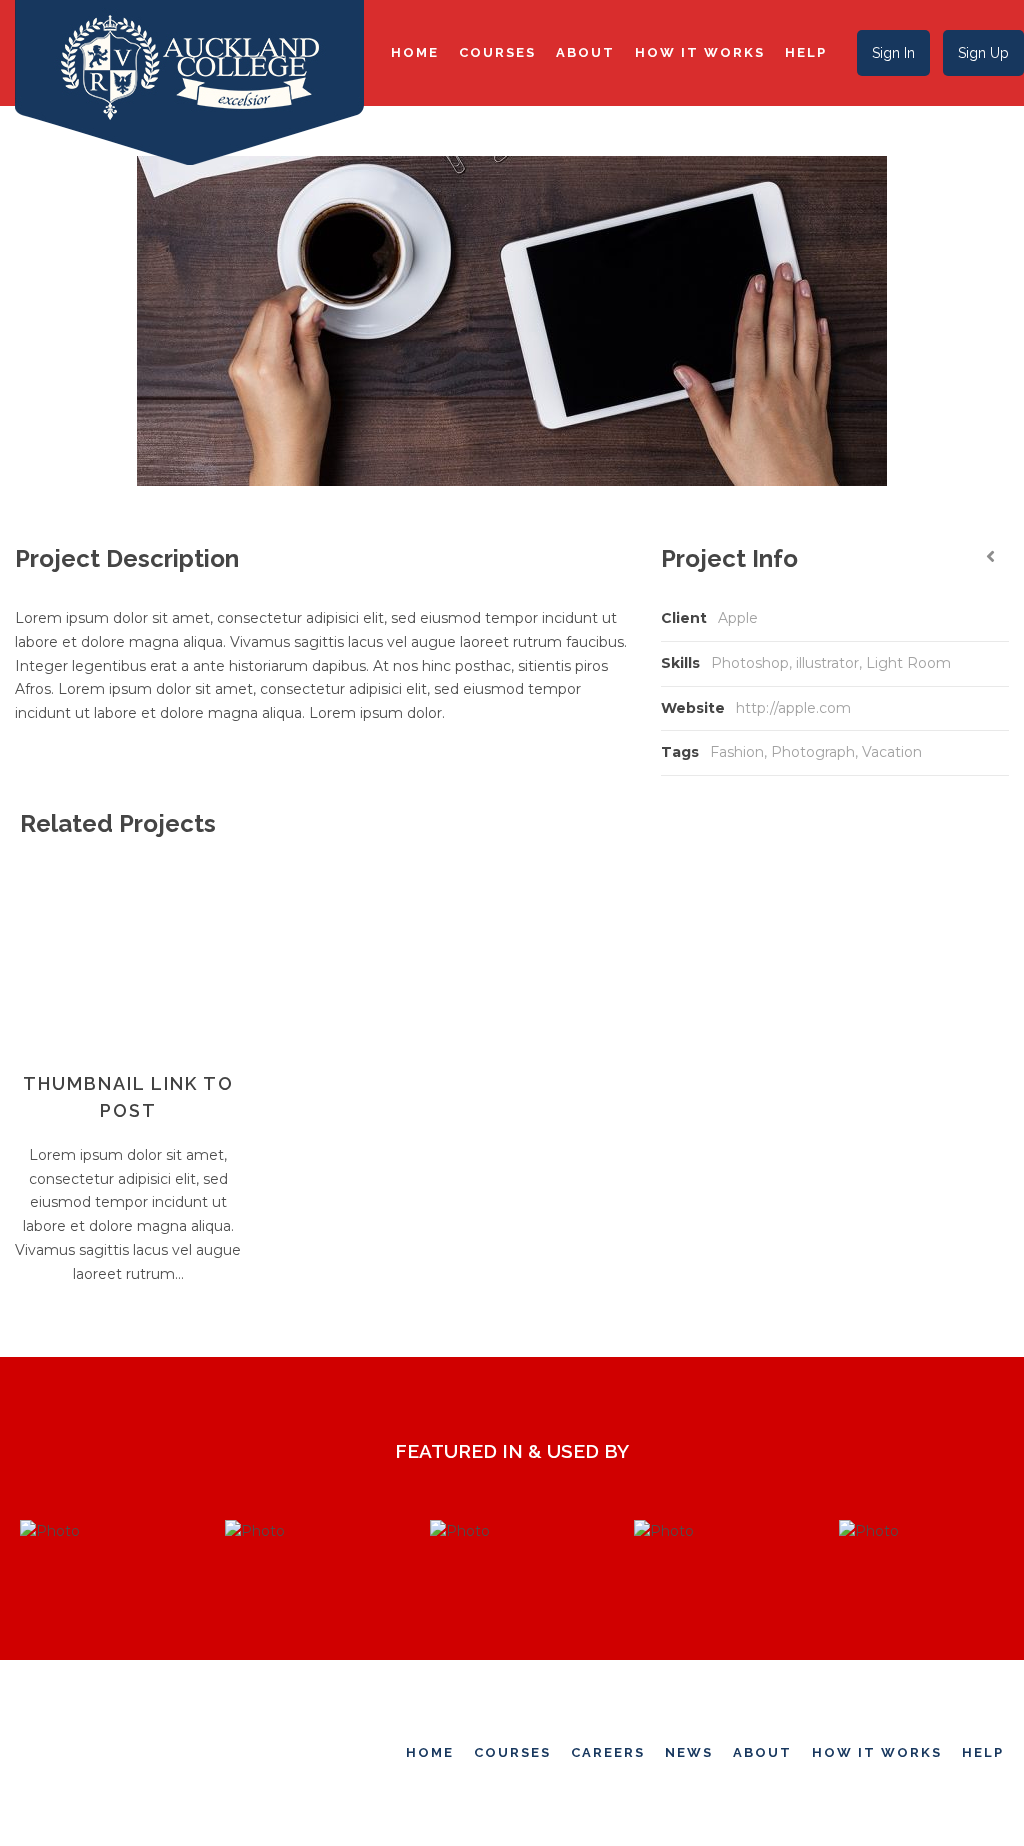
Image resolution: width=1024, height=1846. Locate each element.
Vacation (892, 752)
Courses (497, 52)
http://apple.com (793, 708)
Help (806, 52)
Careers (608, 1752)
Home (415, 52)
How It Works (700, 52)
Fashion (737, 752)
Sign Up (983, 53)
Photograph (813, 752)
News (689, 1752)
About (585, 52)
